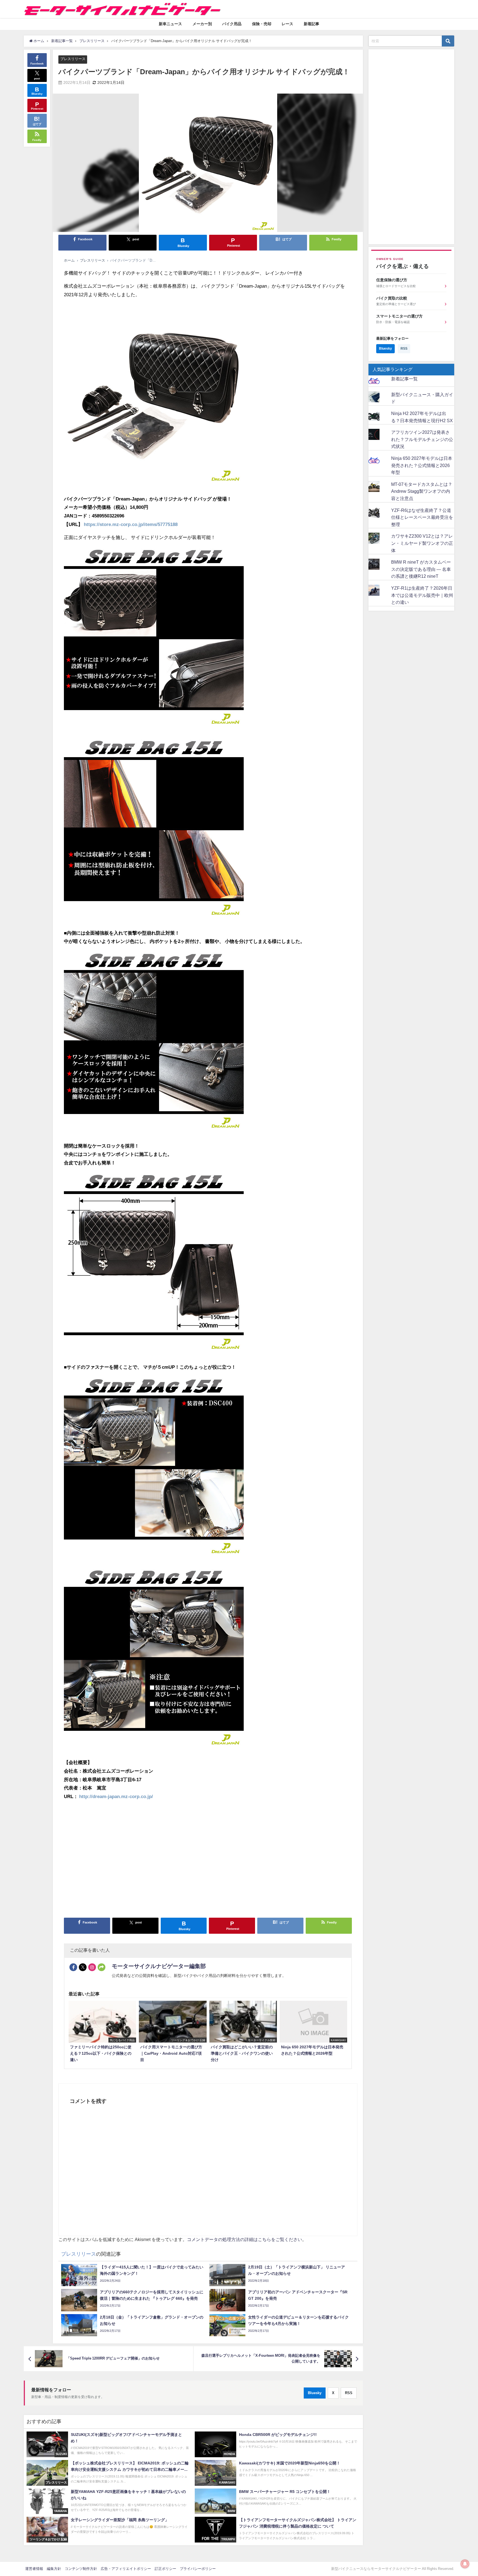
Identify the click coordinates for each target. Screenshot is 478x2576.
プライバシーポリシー (198, 2569)
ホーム (69, 260)
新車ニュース (170, 24)
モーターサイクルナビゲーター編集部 (159, 1966)
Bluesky (315, 2393)
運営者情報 (34, 2569)
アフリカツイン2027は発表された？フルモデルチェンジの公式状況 (422, 439)
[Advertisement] (208, 1861)
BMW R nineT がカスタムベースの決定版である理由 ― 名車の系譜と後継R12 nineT (421, 569)
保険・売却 (262, 24)
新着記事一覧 (404, 379)
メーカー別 (202, 24)
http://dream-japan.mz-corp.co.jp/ (116, 1796)
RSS (349, 2393)
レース (287, 24)
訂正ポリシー (165, 2569)
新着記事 (311, 24)
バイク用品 (232, 24)
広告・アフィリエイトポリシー (126, 2569)
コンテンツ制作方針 (81, 2569)
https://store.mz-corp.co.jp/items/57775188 (131, 524)
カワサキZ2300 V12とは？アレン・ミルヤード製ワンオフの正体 (422, 543)
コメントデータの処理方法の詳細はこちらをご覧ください (245, 2239)
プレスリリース (73, 59)
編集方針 (54, 2569)
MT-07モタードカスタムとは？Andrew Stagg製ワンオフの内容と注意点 (422, 491)
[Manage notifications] (465, 2564)
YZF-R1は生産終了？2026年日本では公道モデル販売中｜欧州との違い (422, 595)
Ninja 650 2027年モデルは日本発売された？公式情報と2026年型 (422, 465)
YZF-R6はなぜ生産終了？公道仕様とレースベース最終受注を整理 (422, 517)
